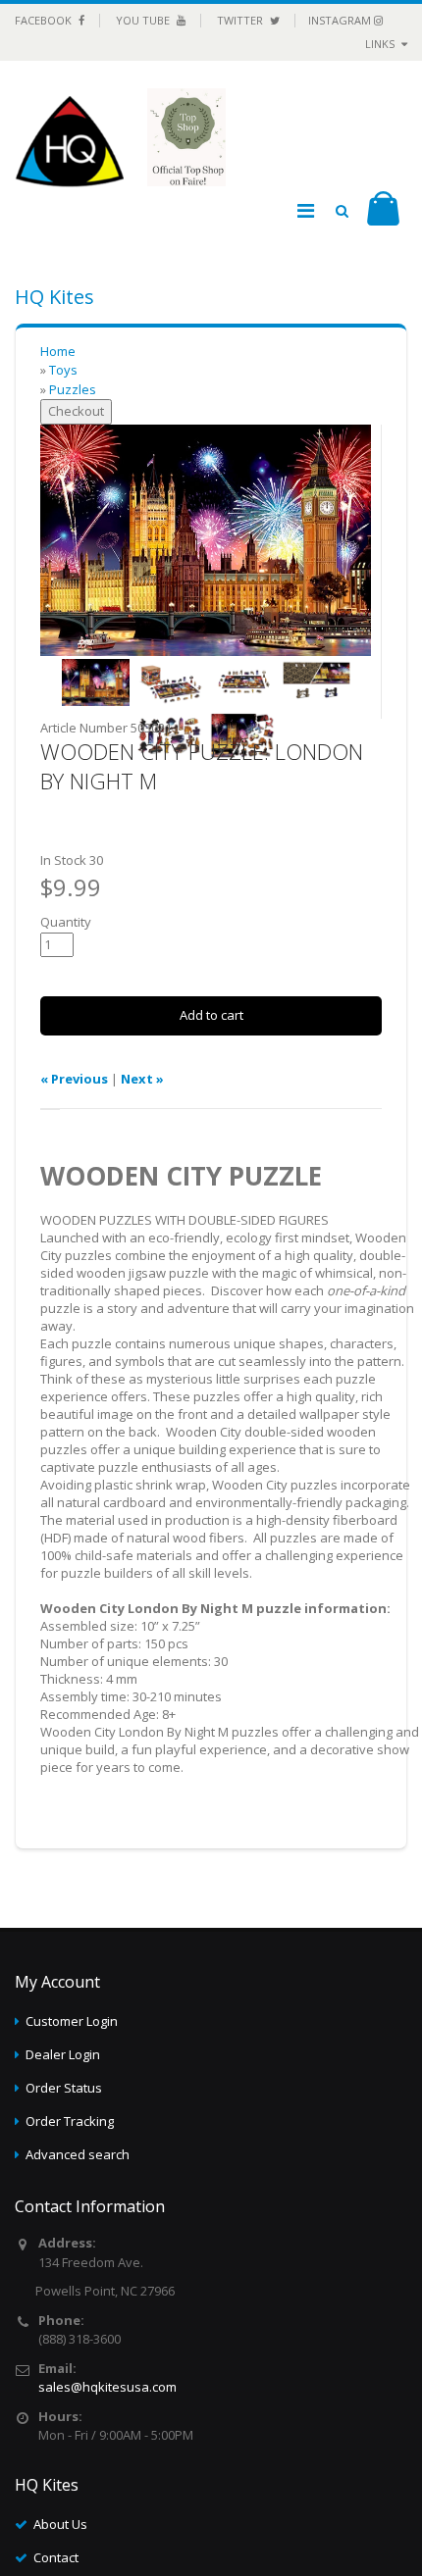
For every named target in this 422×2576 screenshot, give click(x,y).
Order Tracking (70, 2121)
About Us (60, 2524)
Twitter (241, 20)
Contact (56, 2557)
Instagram (341, 20)
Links (381, 44)
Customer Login (72, 2021)
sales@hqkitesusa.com (107, 2387)
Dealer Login (63, 2054)
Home (58, 351)
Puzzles (73, 389)
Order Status (64, 2088)
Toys (63, 370)
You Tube (144, 20)
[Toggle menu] (305, 211)
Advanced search (78, 2154)
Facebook (45, 20)
